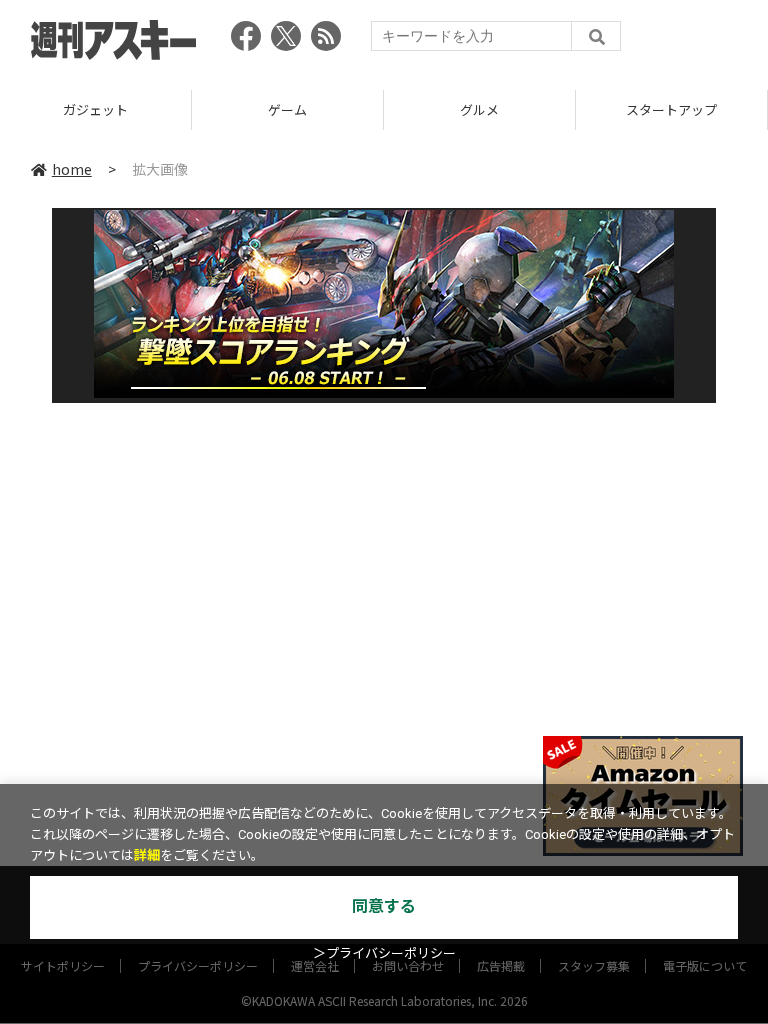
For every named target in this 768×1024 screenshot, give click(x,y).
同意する (384, 906)
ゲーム (287, 109)
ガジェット (95, 109)
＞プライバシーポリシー (384, 953)
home (72, 169)
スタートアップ (671, 109)
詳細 (147, 855)
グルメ (479, 109)
